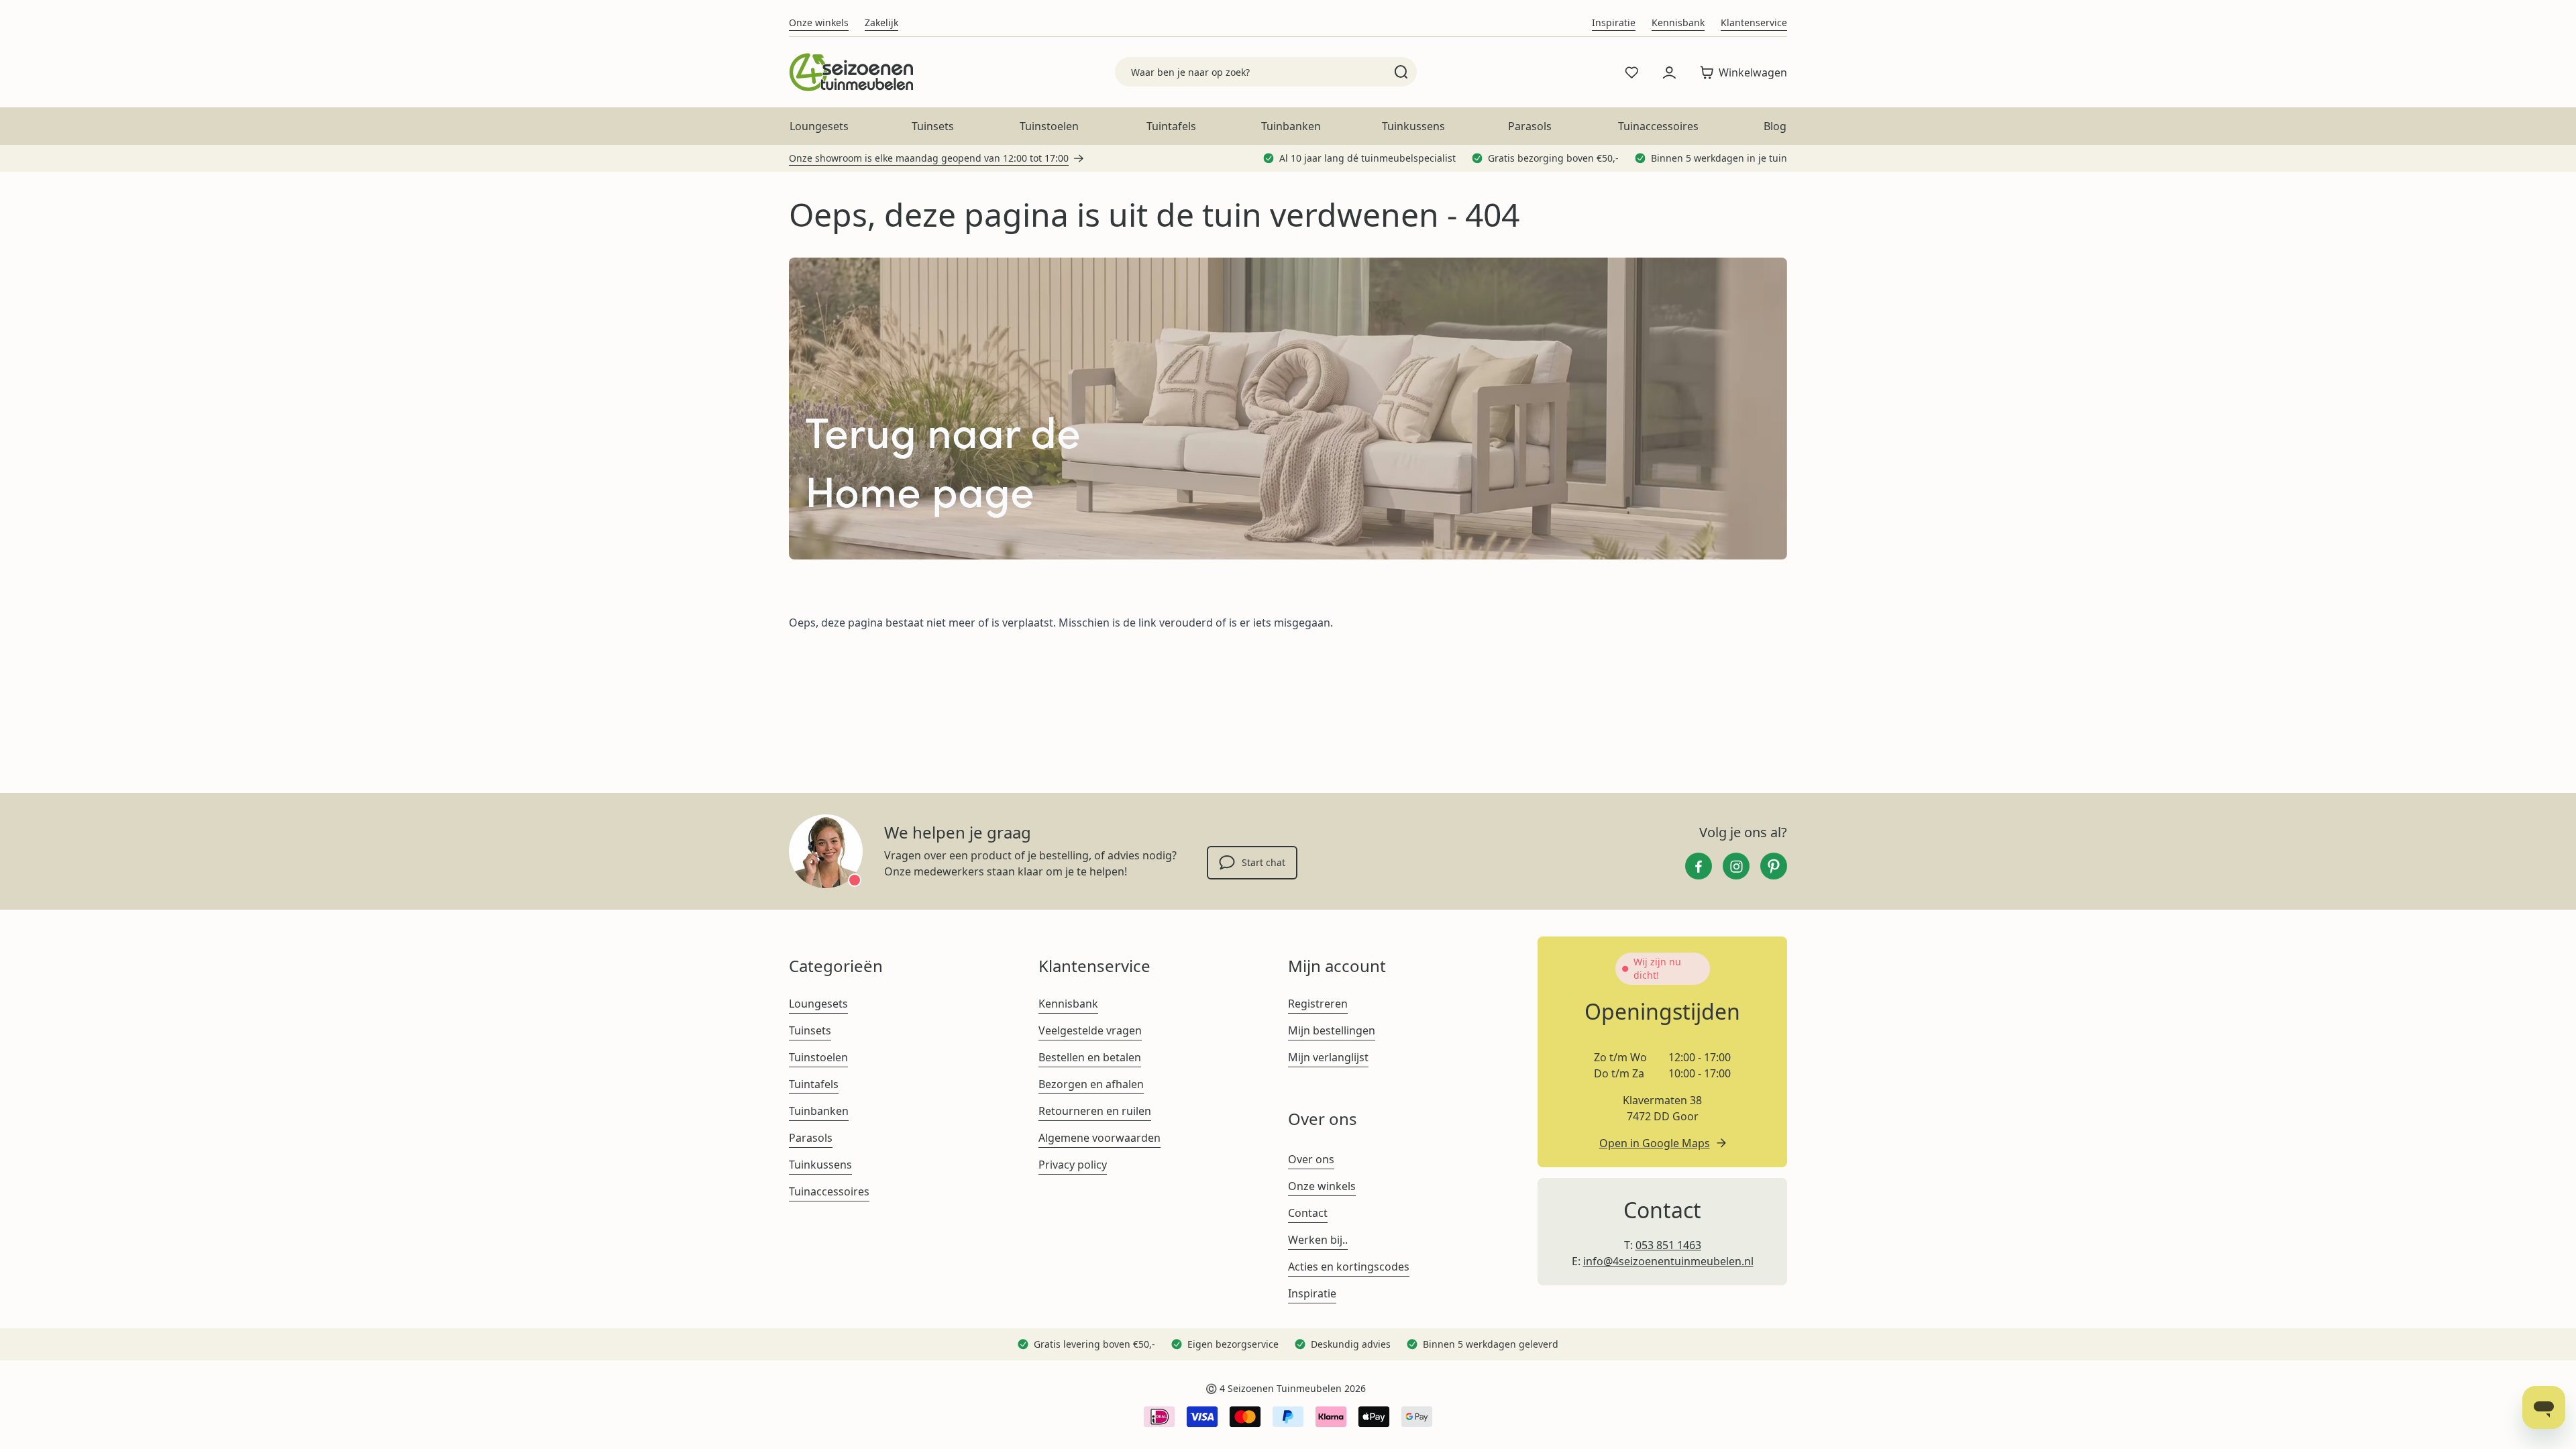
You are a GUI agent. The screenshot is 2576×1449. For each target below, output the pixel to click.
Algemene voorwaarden (1099, 1138)
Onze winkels (819, 22)
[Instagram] (1736, 866)
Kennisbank (1678, 22)
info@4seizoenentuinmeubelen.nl (1668, 1261)
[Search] (1401, 72)
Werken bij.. (1318, 1240)
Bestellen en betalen (1090, 1057)
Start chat (1264, 862)
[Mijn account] (1669, 72)
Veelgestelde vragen (1090, 1030)
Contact (1308, 1213)
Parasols (1530, 126)
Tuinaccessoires (1658, 126)
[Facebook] (1699, 866)
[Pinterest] (1774, 866)
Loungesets (819, 126)
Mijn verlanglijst (1328, 1057)
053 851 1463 (1668, 1245)
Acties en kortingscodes (1349, 1267)
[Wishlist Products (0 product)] (1631, 72)
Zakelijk (881, 22)
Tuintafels (1171, 126)
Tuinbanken (1291, 126)
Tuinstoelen (1049, 126)
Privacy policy (1073, 1165)
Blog (1775, 126)
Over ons (1311, 1159)
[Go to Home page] (851, 72)
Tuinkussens (1413, 126)
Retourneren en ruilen (1095, 1111)
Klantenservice (1754, 22)
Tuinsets (933, 126)
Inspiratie (1614, 22)
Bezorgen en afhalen (1091, 1084)
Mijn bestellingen (1332, 1030)
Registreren (1318, 1004)
